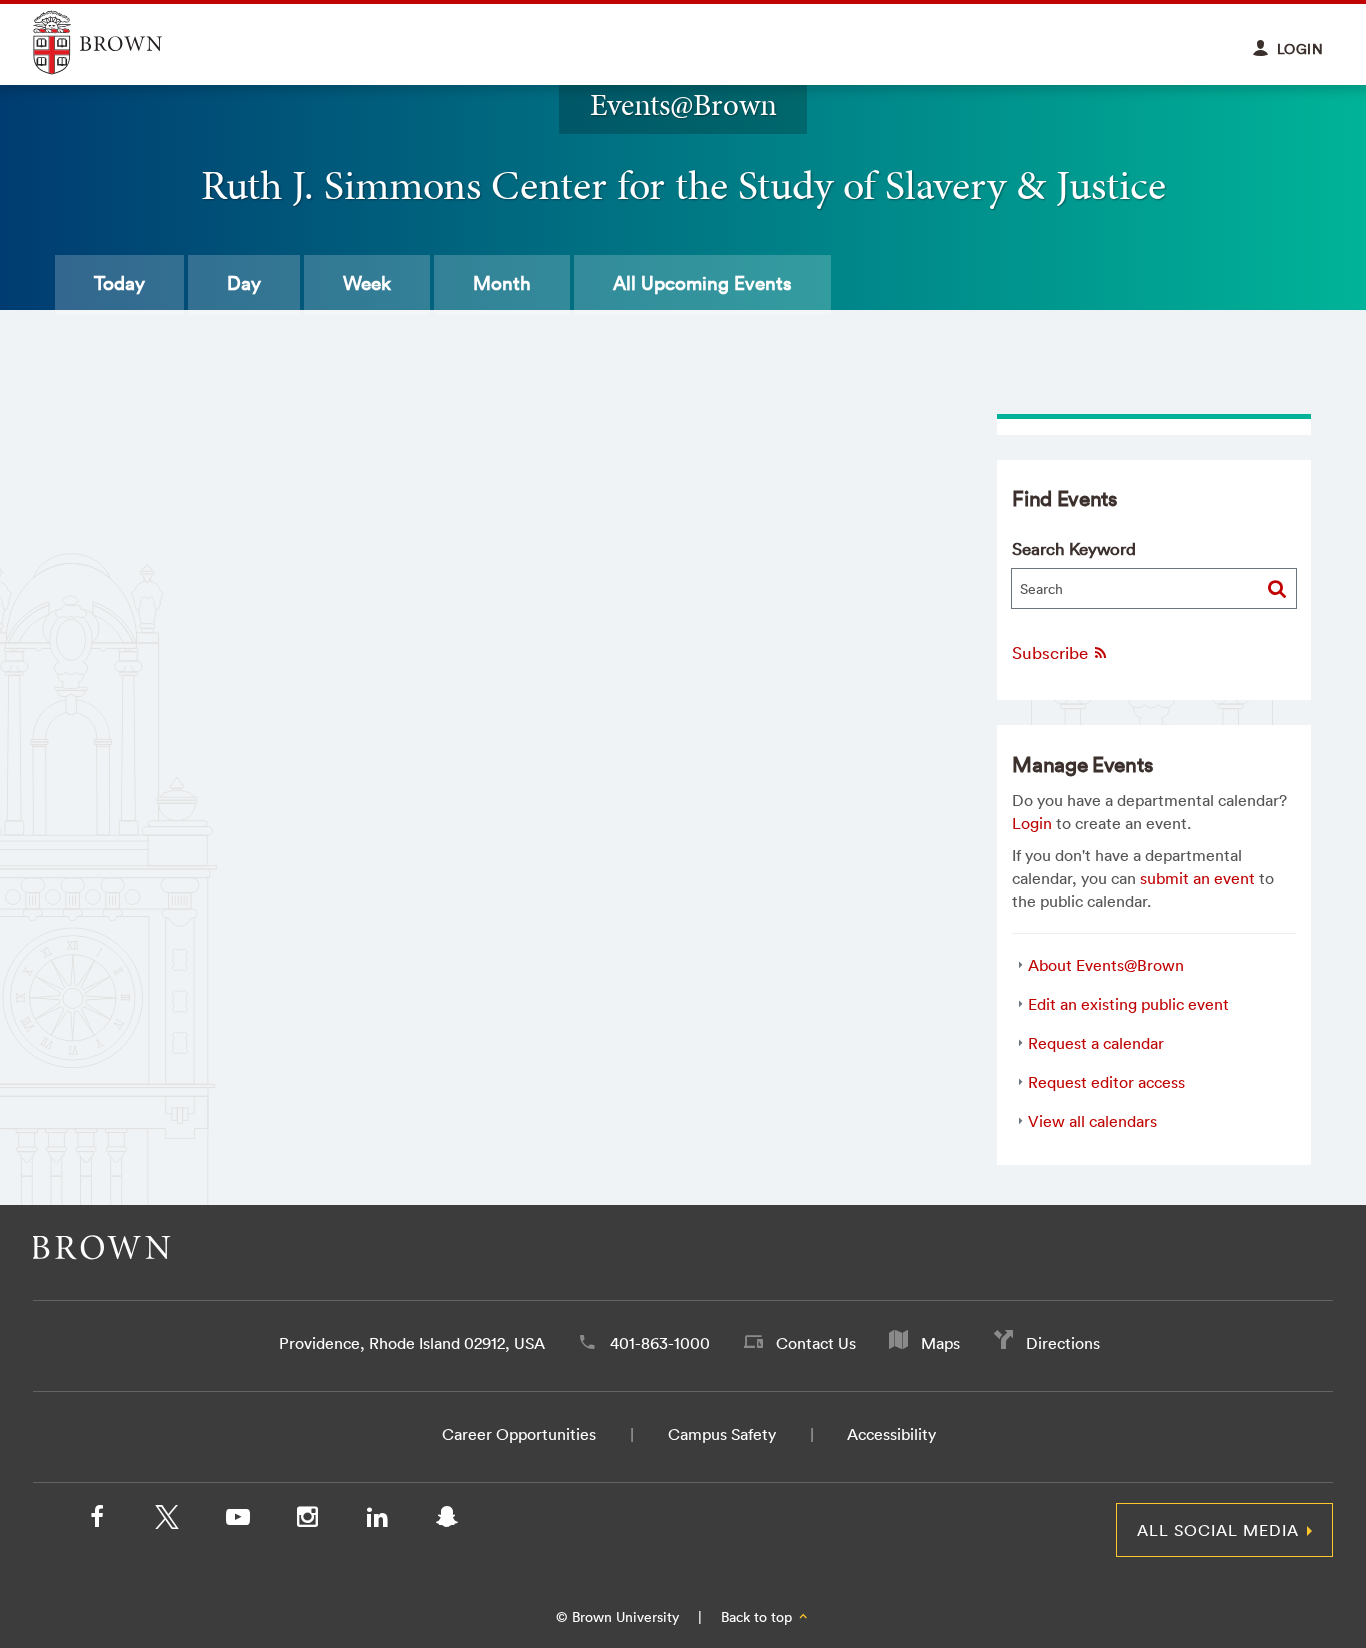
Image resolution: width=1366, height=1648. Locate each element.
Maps (940, 1343)
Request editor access (1106, 1082)
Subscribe (1052, 652)
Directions (1063, 1343)
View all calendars (1092, 1121)
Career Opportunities (519, 1434)
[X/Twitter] (167, 1521)
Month (502, 283)
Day (244, 283)
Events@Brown (683, 104)
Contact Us (816, 1343)
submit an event (1197, 878)
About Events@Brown (1106, 965)
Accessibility (891, 1434)
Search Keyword (1074, 548)
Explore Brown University (120, 42)
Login (1032, 823)
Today (119, 283)
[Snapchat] (447, 1521)
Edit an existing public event (1128, 1004)
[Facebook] (97, 1521)
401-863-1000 (660, 1343)
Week (367, 283)
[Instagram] (307, 1521)
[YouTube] (237, 1521)
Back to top (758, 1617)
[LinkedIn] (377, 1521)
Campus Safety (722, 1434)
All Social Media (1218, 1530)
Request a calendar (1096, 1043)
